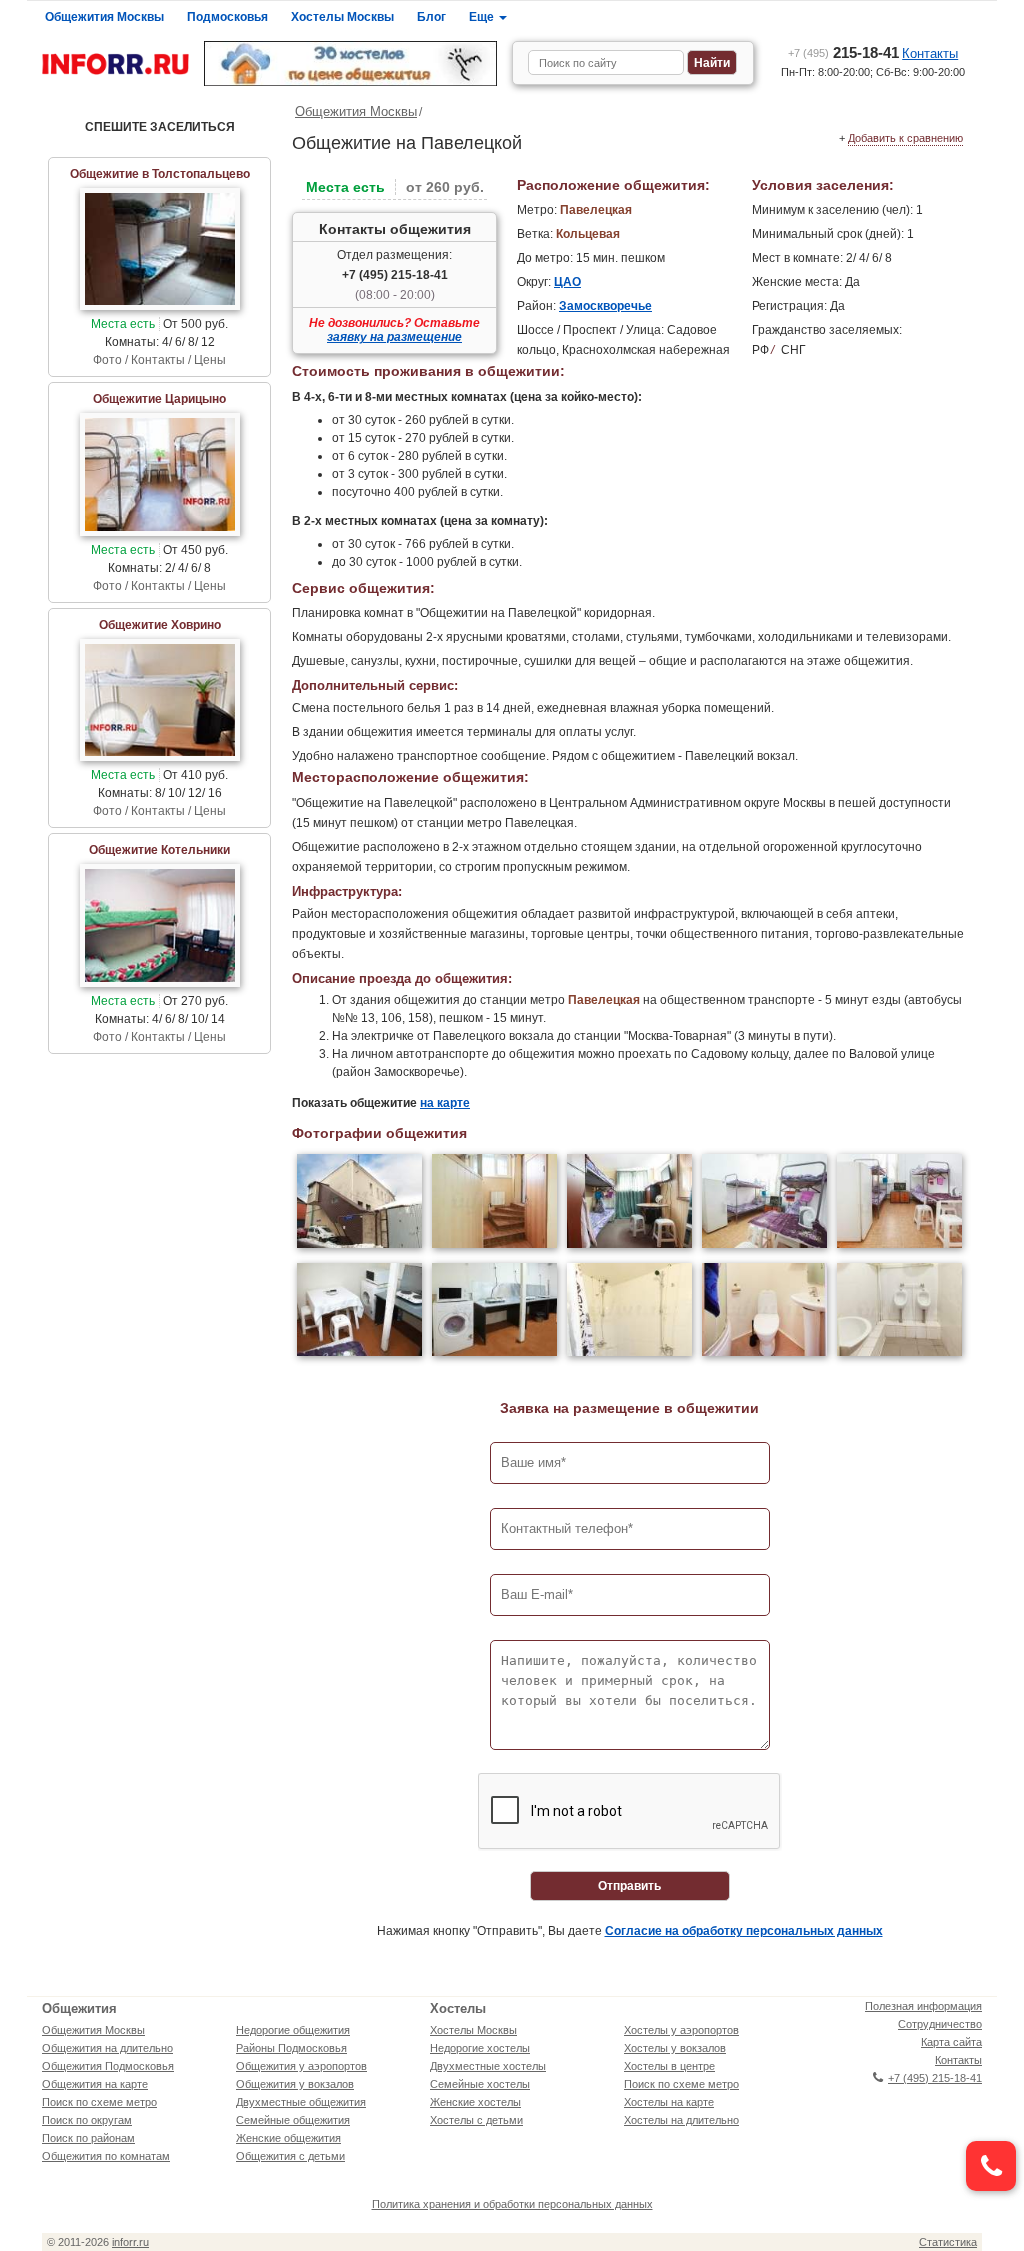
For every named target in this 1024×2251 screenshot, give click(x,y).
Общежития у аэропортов (301, 2066)
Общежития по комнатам (106, 2156)
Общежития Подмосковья (108, 2066)
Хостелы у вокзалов (675, 2048)
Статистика (948, 2242)
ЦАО (567, 282)
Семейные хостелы (480, 2084)
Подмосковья (227, 17)
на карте (445, 1103)
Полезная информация (923, 2006)
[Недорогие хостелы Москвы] (350, 63)
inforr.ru (130, 2242)
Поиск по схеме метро (99, 2102)
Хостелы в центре (669, 2066)
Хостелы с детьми (476, 2120)
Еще (483, 17)
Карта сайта (951, 2042)
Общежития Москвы (104, 17)
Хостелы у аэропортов (681, 2030)
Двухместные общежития (301, 2102)
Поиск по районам (88, 2138)
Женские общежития (288, 2138)
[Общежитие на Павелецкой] (359, 1203)
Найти (712, 63)
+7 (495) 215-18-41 (395, 275)
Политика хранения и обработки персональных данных (512, 2204)
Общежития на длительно (107, 2048)
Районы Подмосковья (291, 2048)
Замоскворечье (605, 306)
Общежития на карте (95, 2084)
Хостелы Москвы (342, 17)
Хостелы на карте (669, 2102)
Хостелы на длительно (681, 2120)
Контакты (930, 53)
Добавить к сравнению (905, 138)
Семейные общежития (293, 2120)
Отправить (629, 1886)
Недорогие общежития (293, 2030)
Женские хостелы (475, 2102)
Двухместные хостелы (488, 2066)
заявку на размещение (394, 337)
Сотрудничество (940, 2024)
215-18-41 (843, 52)
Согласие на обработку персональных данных (744, 1931)
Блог (431, 17)
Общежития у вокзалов (295, 2084)
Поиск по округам (87, 2120)
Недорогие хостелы (480, 2048)
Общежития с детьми (290, 2156)
